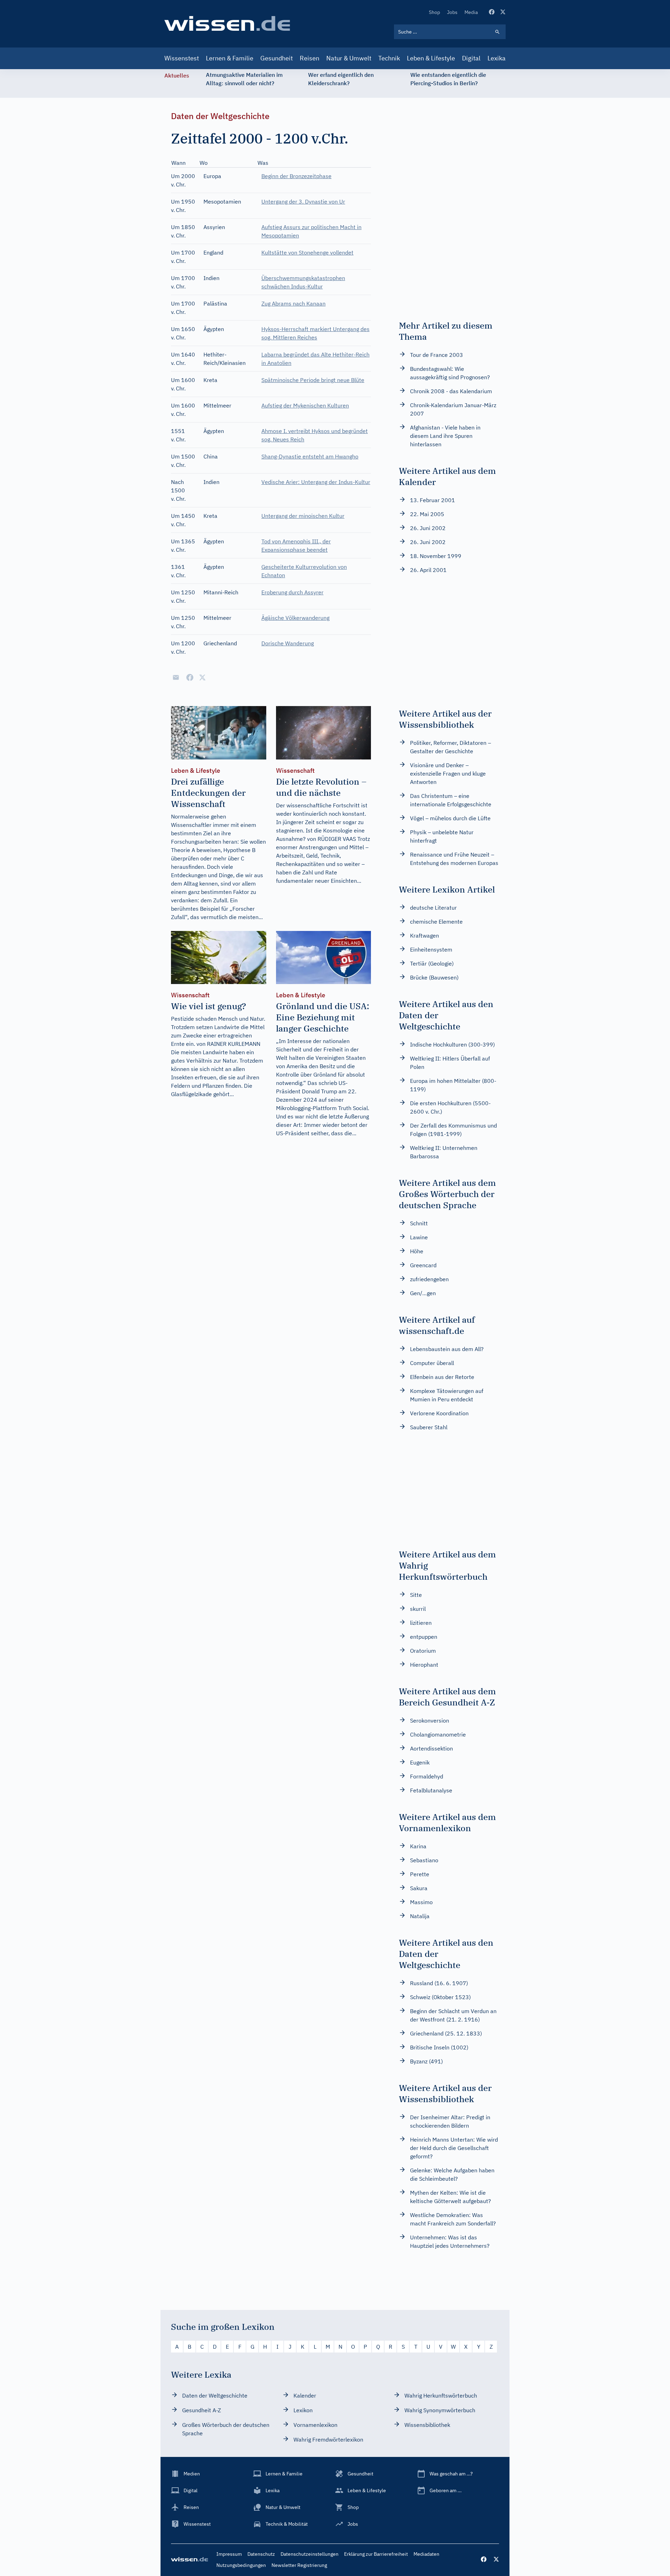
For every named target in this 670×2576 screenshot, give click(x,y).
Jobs (452, 12)
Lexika (497, 58)
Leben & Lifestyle (431, 58)
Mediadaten (426, 2554)
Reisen (310, 58)
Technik (389, 58)
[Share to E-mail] (176, 677)
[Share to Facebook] (190, 677)
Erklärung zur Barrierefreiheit (376, 2554)
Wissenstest (182, 58)
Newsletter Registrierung (299, 2565)
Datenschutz (261, 2554)
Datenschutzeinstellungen (310, 2554)
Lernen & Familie (230, 58)
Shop (434, 12)
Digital (471, 58)
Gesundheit (277, 58)
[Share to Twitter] (202, 677)
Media (471, 12)
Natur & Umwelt (349, 58)
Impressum (229, 2554)
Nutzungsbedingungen (241, 2565)
